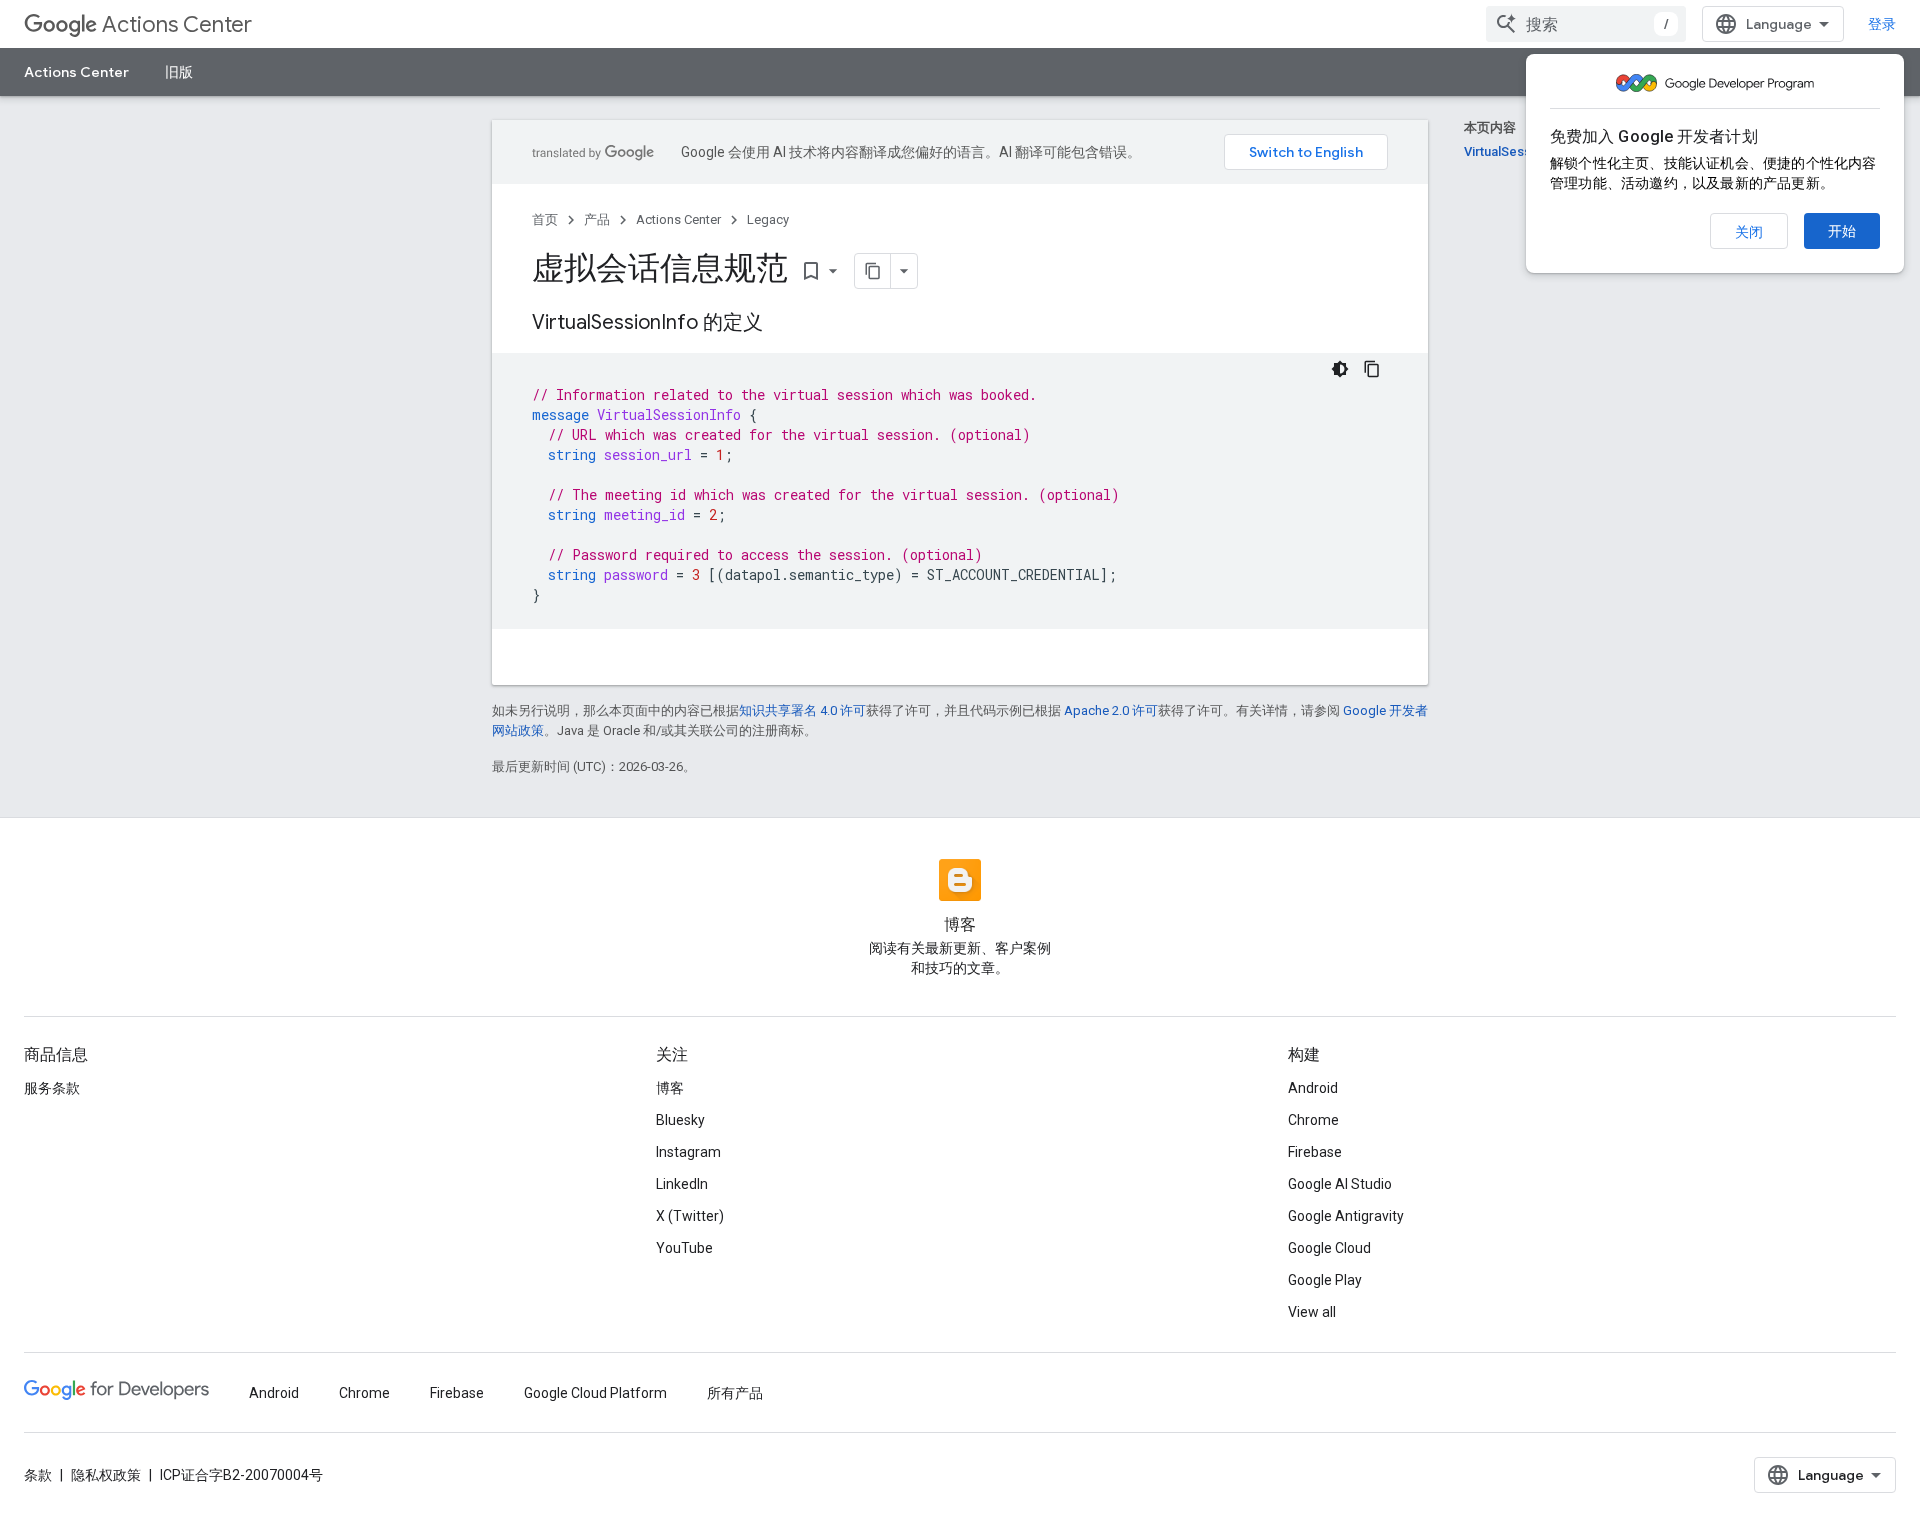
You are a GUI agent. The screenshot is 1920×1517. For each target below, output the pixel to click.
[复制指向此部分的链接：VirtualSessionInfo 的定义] (783, 324)
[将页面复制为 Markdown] (873, 271)
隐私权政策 (106, 1475)
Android (1313, 1088)
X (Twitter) (690, 1216)
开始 (1842, 231)
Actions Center (177, 24)
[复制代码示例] (1372, 369)
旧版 (179, 72)
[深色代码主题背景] (1340, 369)
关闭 (1749, 232)
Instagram (688, 1152)
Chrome (1313, 1120)
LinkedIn (682, 1184)
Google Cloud (1329, 1248)
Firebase (1315, 1152)
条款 (38, 1475)
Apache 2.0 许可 (1111, 710)
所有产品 (735, 1393)
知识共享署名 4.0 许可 (802, 710)
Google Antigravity (1346, 1216)
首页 (545, 219)
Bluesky (680, 1120)
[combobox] (1586, 24)
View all (1312, 1312)
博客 (670, 1088)
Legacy (768, 219)
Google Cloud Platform (595, 1393)
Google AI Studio (1340, 1184)
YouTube (684, 1248)
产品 (597, 219)
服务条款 (52, 1088)
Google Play (1325, 1280)
